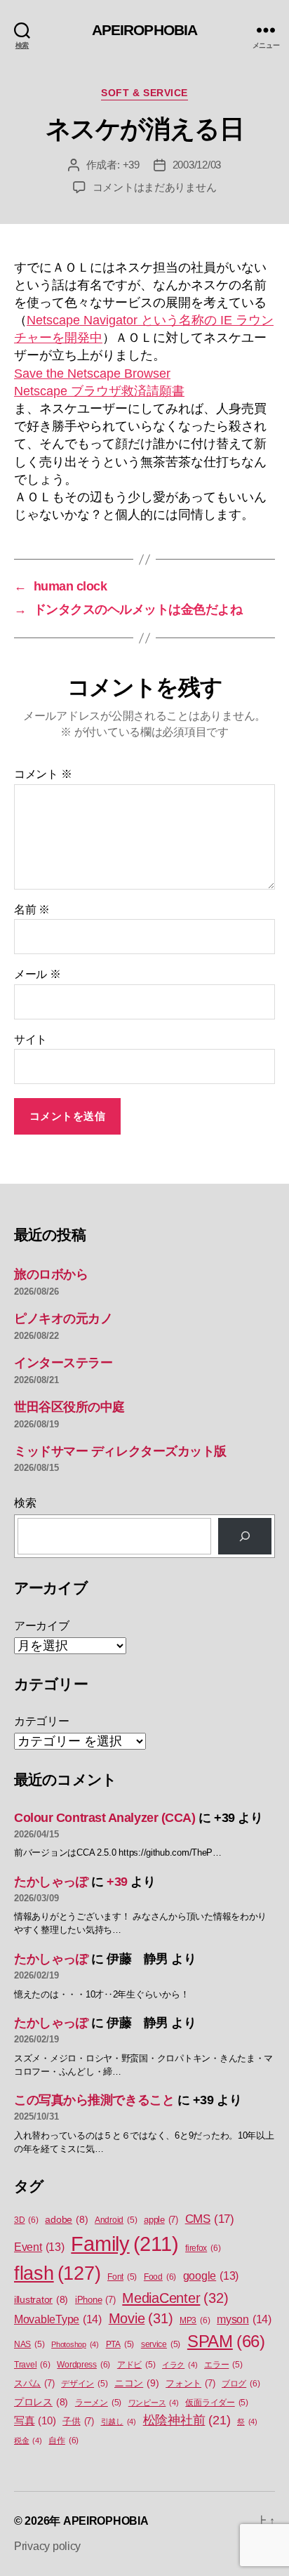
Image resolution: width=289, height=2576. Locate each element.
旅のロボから (51, 1274)
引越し (119, 2422)
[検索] (245, 1536)
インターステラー (63, 1363)
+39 (131, 165)
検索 (25, 1503)
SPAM (226, 2341)
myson (244, 2319)
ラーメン (98, 2403)
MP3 (195, 2320)
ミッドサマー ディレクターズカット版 (120, 1451)
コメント (43, 774)
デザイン (84, 2384)
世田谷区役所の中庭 (69, 1407)
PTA (120, 2344)
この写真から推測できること (94, 2100)
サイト (31, 1039)
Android (116, 2220)
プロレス (41, 2402)
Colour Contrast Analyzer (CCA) (105, 1818)
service (161, 2344)
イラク (180, 2365)
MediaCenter (175, 2298)
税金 (28, 2440)
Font (122, 2277)
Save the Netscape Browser (92, 374)
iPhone (95, 2300)
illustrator (41, 2300)
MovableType (58, 2319)
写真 (35, 2421)
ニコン (136, 2383)
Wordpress (83, 2365)
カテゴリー (42, 1721)
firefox (203, 2248)
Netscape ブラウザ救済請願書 (99, 391)
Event (39, 2247)
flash (57, 2273)
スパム (34, 2383)
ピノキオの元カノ (63, 1319)
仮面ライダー (217, 2403)
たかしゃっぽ (51, 1882)
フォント (190, 2383)
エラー (223, 2365)
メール (38, 974)
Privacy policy (47, 2546)
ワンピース (154, 2403)
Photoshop (75, 2344)
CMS (210, 2219)
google (211, 2276)
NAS (29, 2344)
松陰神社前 (187, 2420)
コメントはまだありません (155, 187)
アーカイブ (42, 1626)
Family (125, 2244)
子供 (78, 2421)
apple (161, 2220)
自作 (63, 2440)
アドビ (136, 2365)
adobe (66, 2220)
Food (160, 2277)
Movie (141, 2318)
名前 (32, 910)
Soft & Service (144, 93)
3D (26, 2220)
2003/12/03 (197, 165)
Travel (32, 2365)
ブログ (241, 2384)
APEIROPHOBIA (145, 30)
